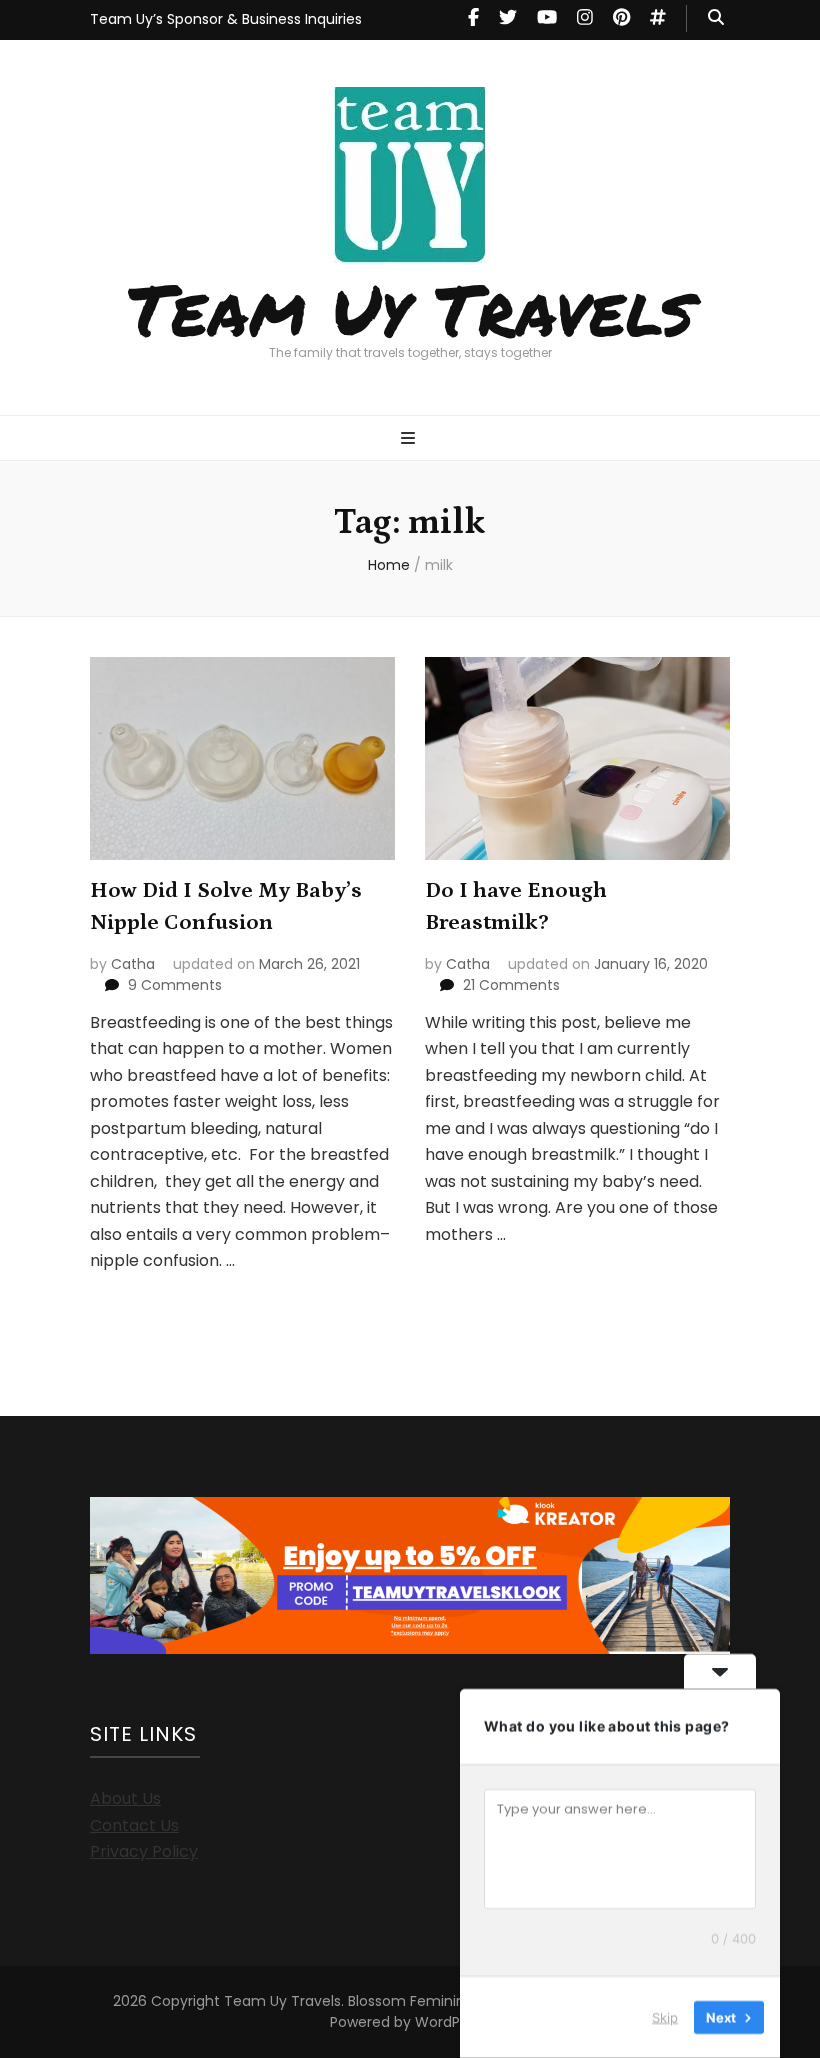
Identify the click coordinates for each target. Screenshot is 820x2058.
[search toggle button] (716, 18)
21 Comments (511, 985)
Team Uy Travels (410, 308)
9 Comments (175, 985)
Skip (665, 2017)
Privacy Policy (144, 1851)
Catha (133, 964)
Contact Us (134, 1825)
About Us (125, 1798)
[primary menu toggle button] (410, 439)
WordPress (451, 2022)
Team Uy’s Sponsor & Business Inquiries (226, 19)
